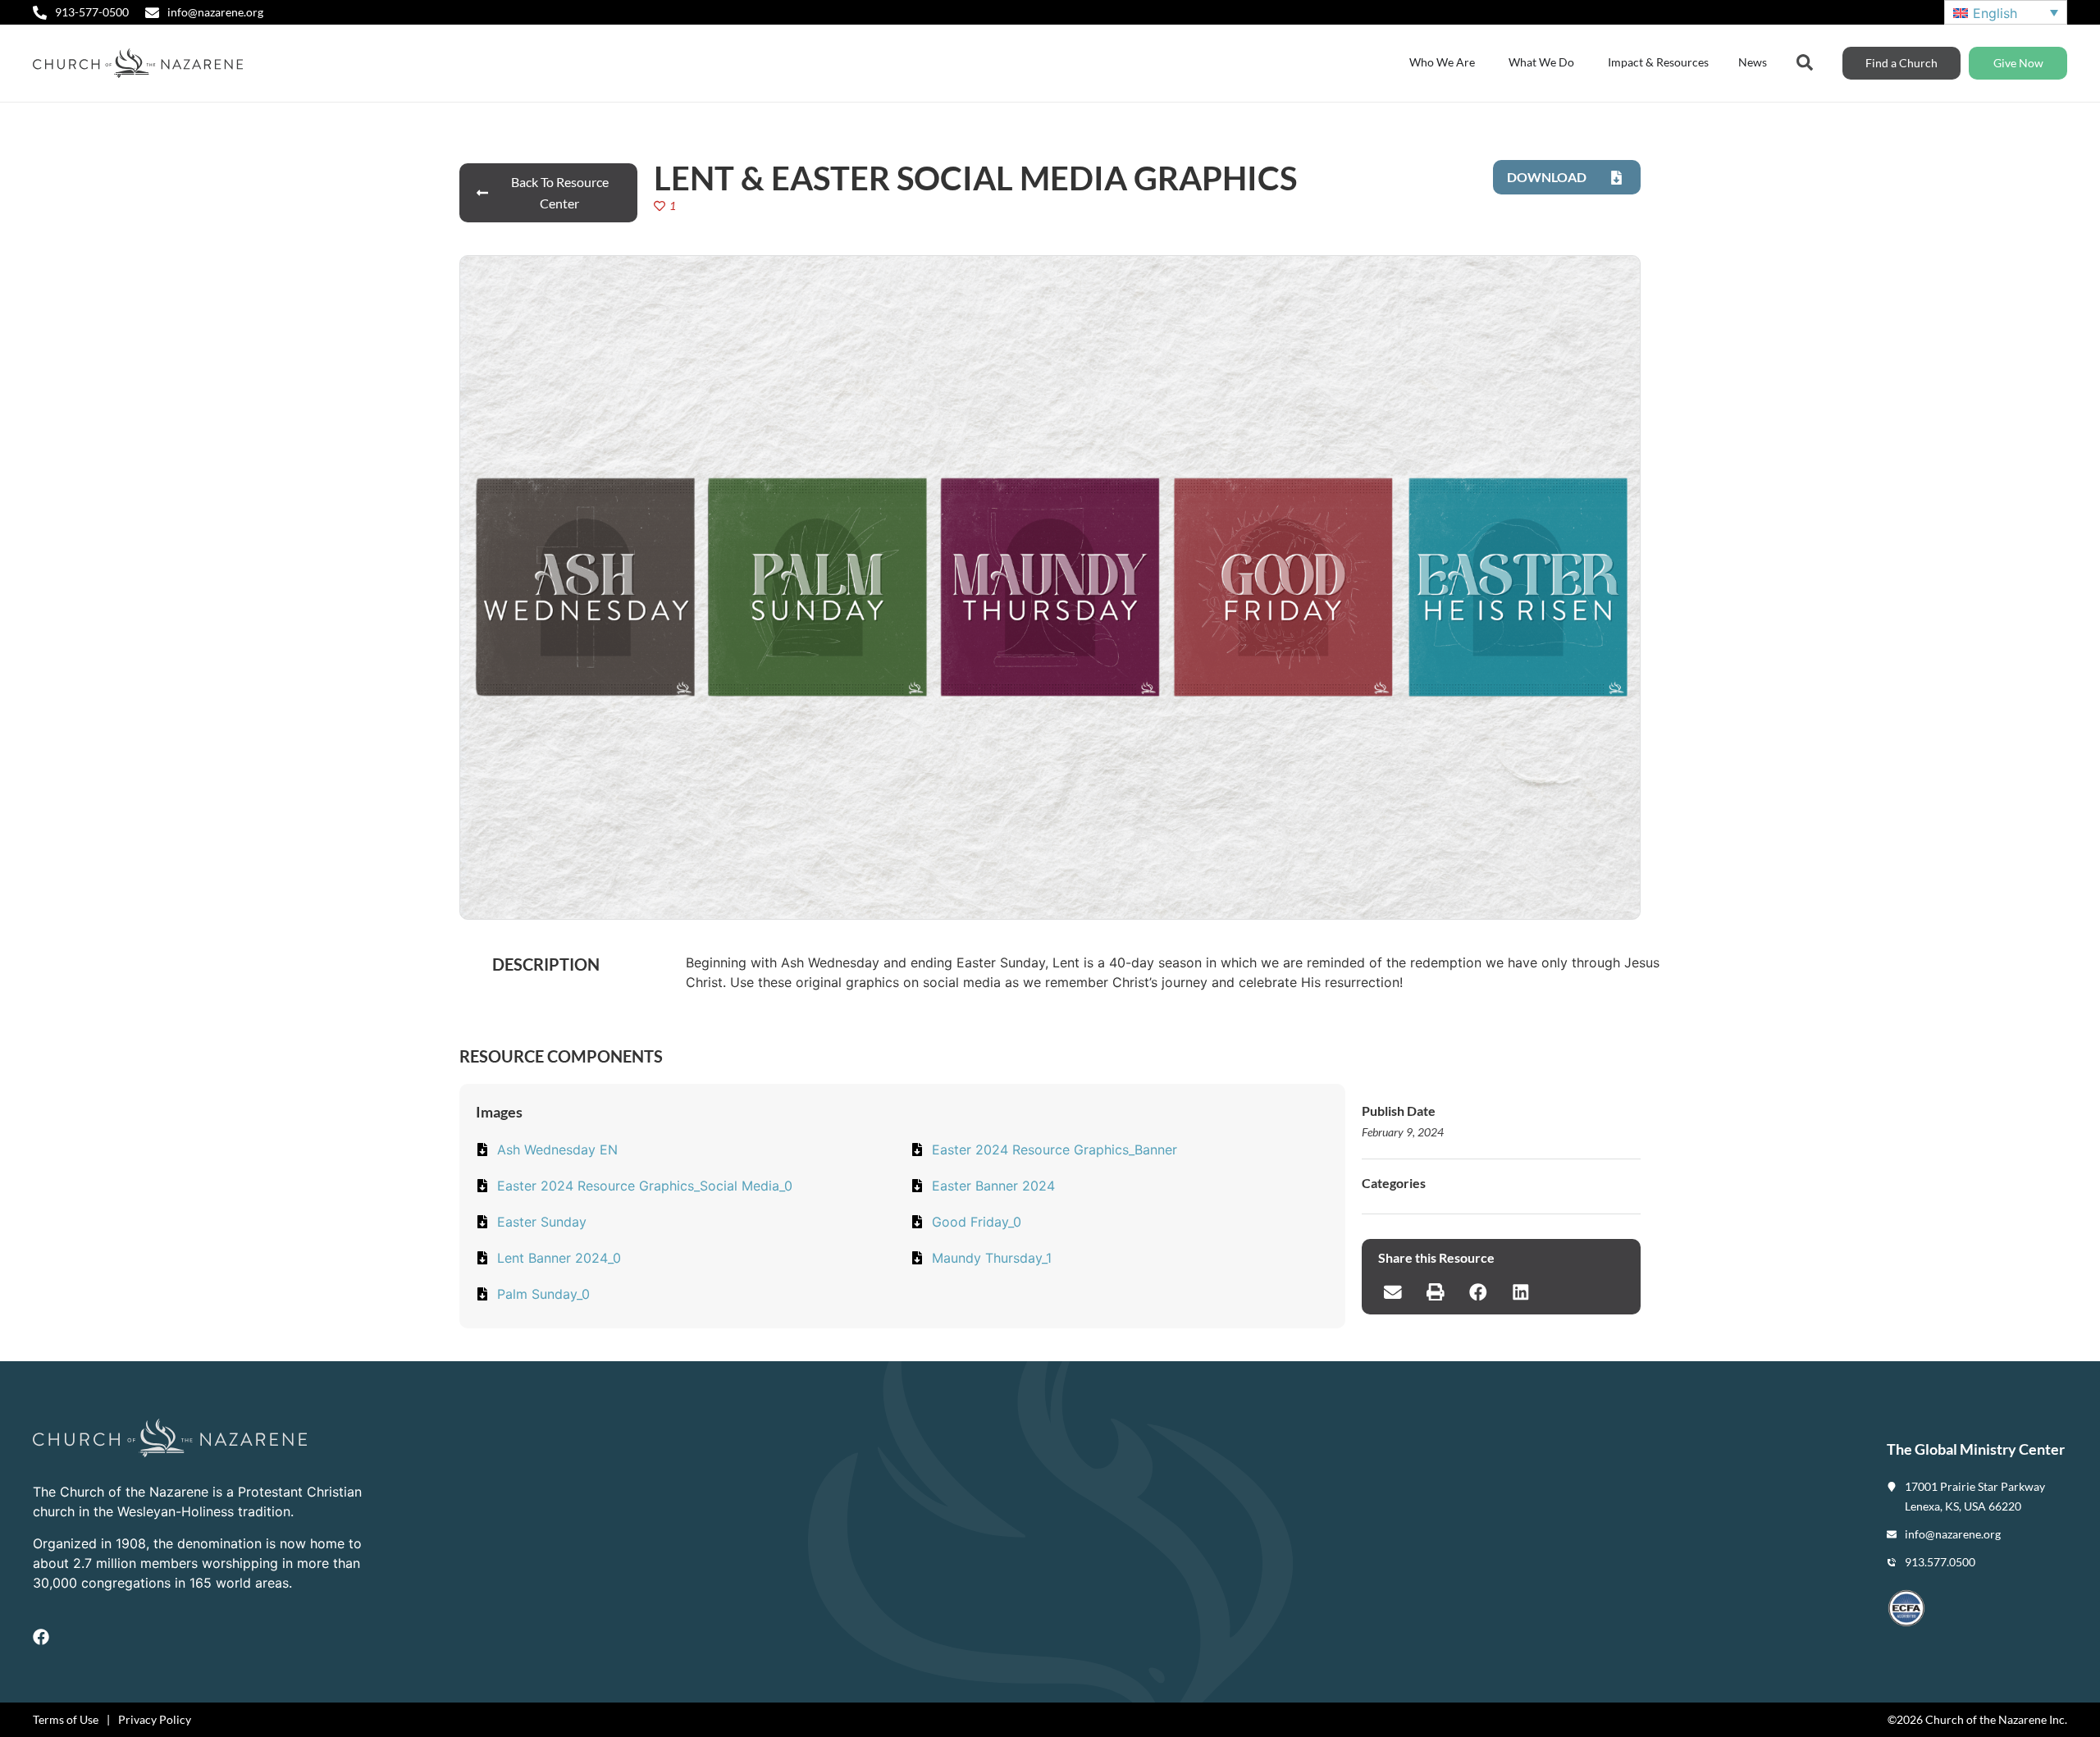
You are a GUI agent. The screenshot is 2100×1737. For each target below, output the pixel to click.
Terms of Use (66, 1719)
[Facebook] (41, 1637)
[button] (1393, 1291)
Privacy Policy (155, 1719)
